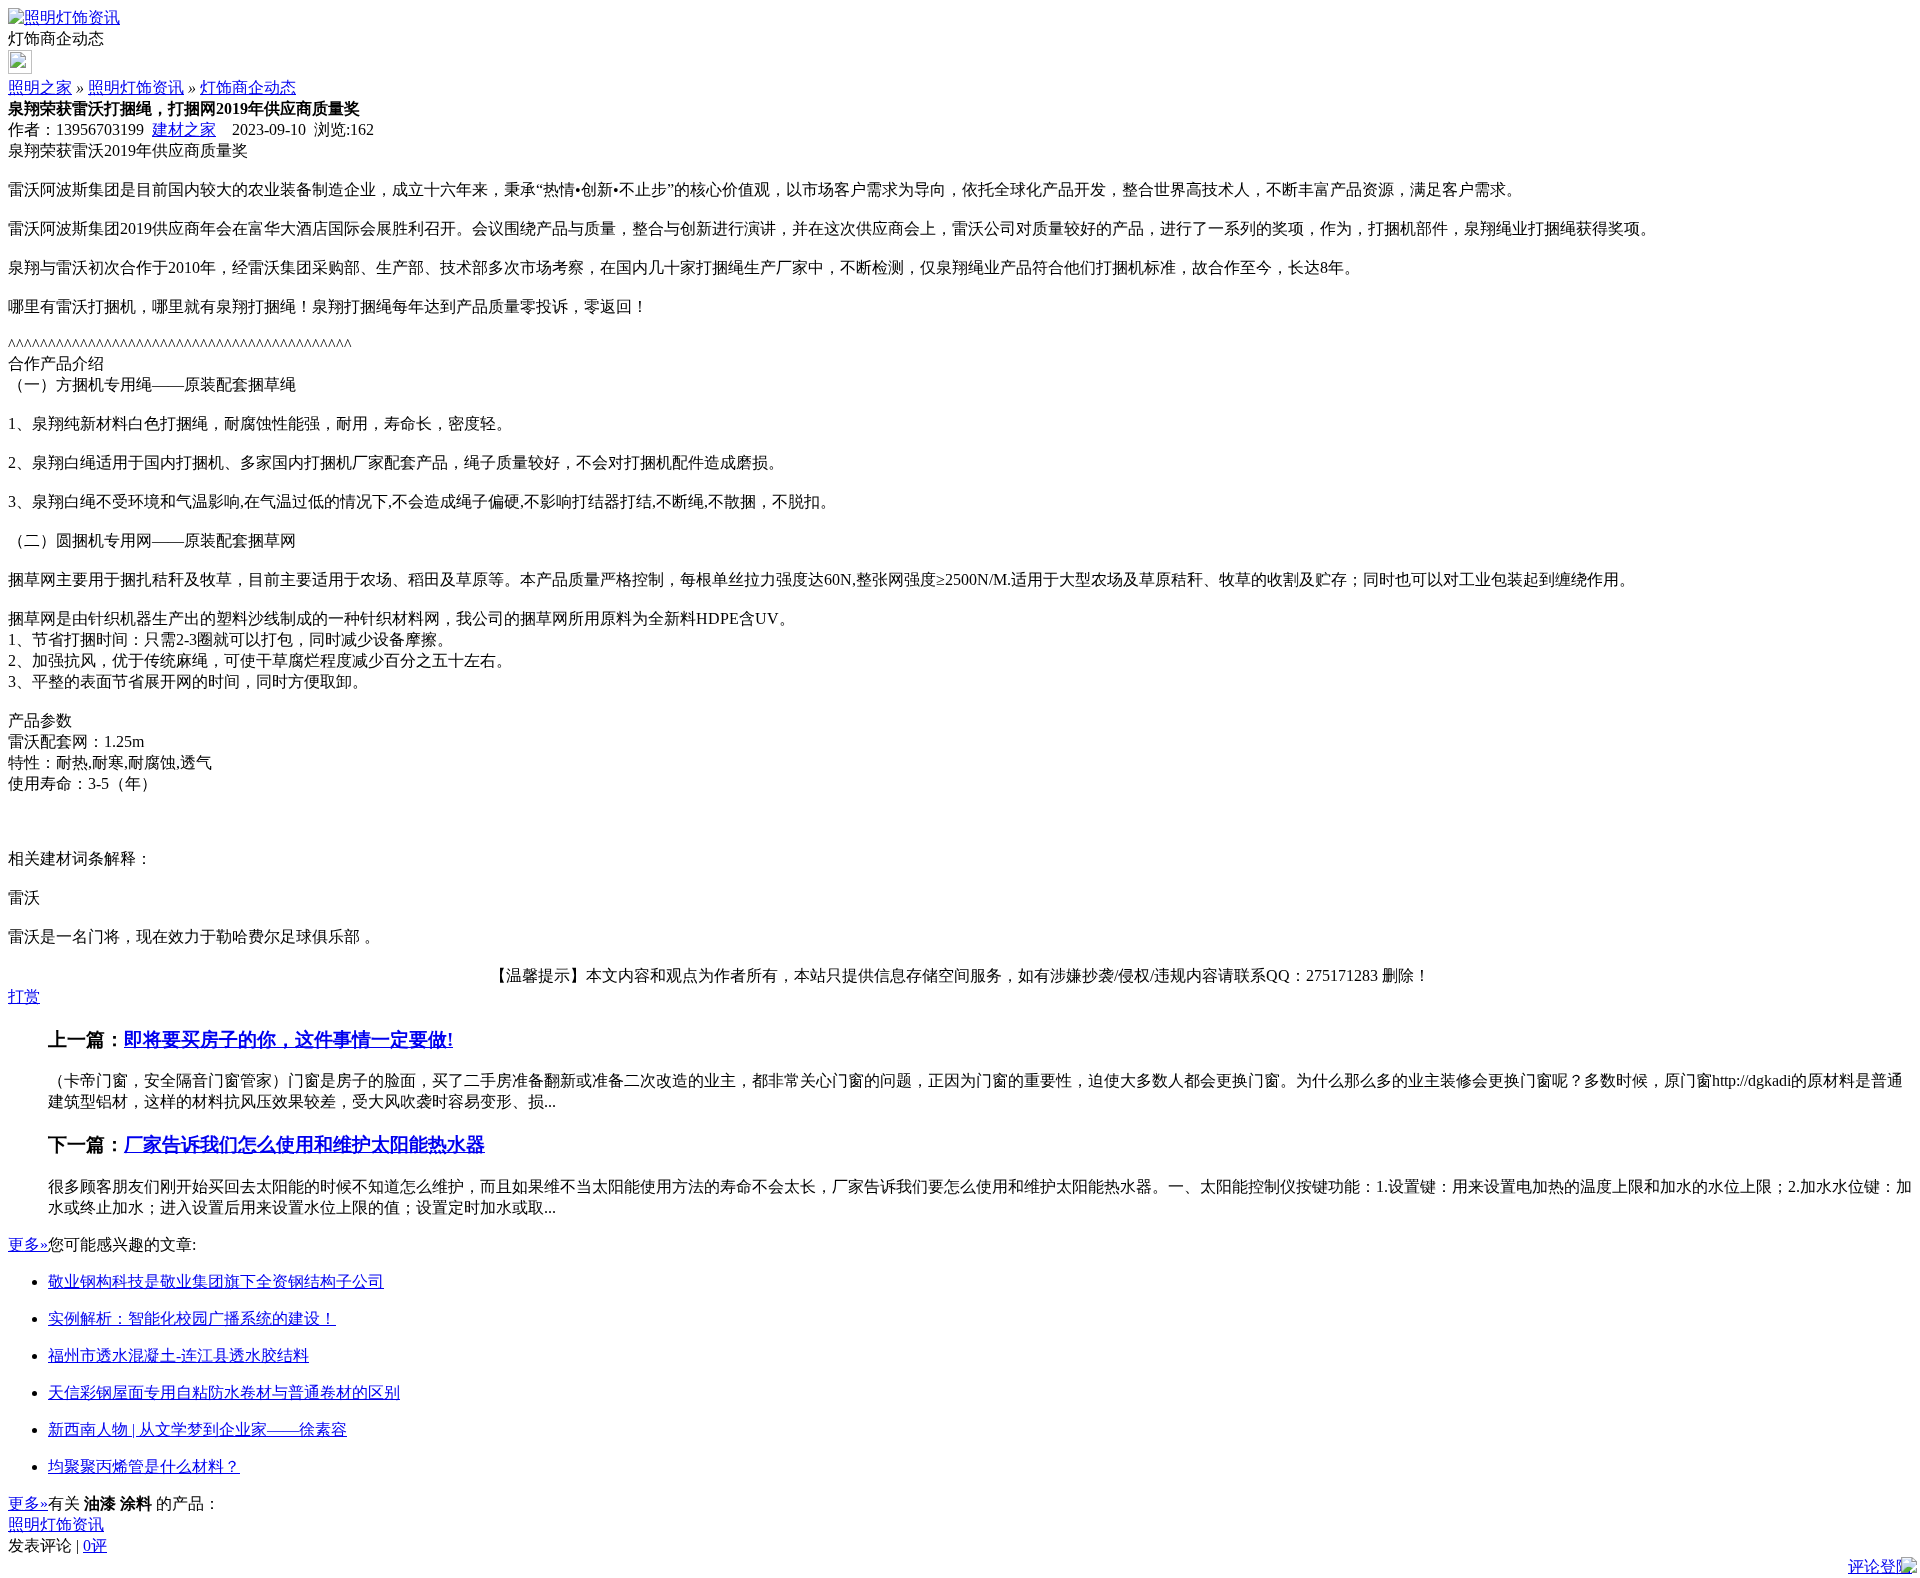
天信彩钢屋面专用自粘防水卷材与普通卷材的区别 (224, 1392)
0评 (95, 1545)
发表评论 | (57, 1545)
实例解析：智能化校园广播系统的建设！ (192, 1318)
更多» (28, 1244)
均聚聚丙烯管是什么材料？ (144, 1466)
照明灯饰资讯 (136, 87)
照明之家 (40, 87)
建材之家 (184, 129)
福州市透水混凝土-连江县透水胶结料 (178, 1355)
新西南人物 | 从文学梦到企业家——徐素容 (197, 1429)
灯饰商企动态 (248, 87)
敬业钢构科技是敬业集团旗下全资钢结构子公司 (216, 1281)
